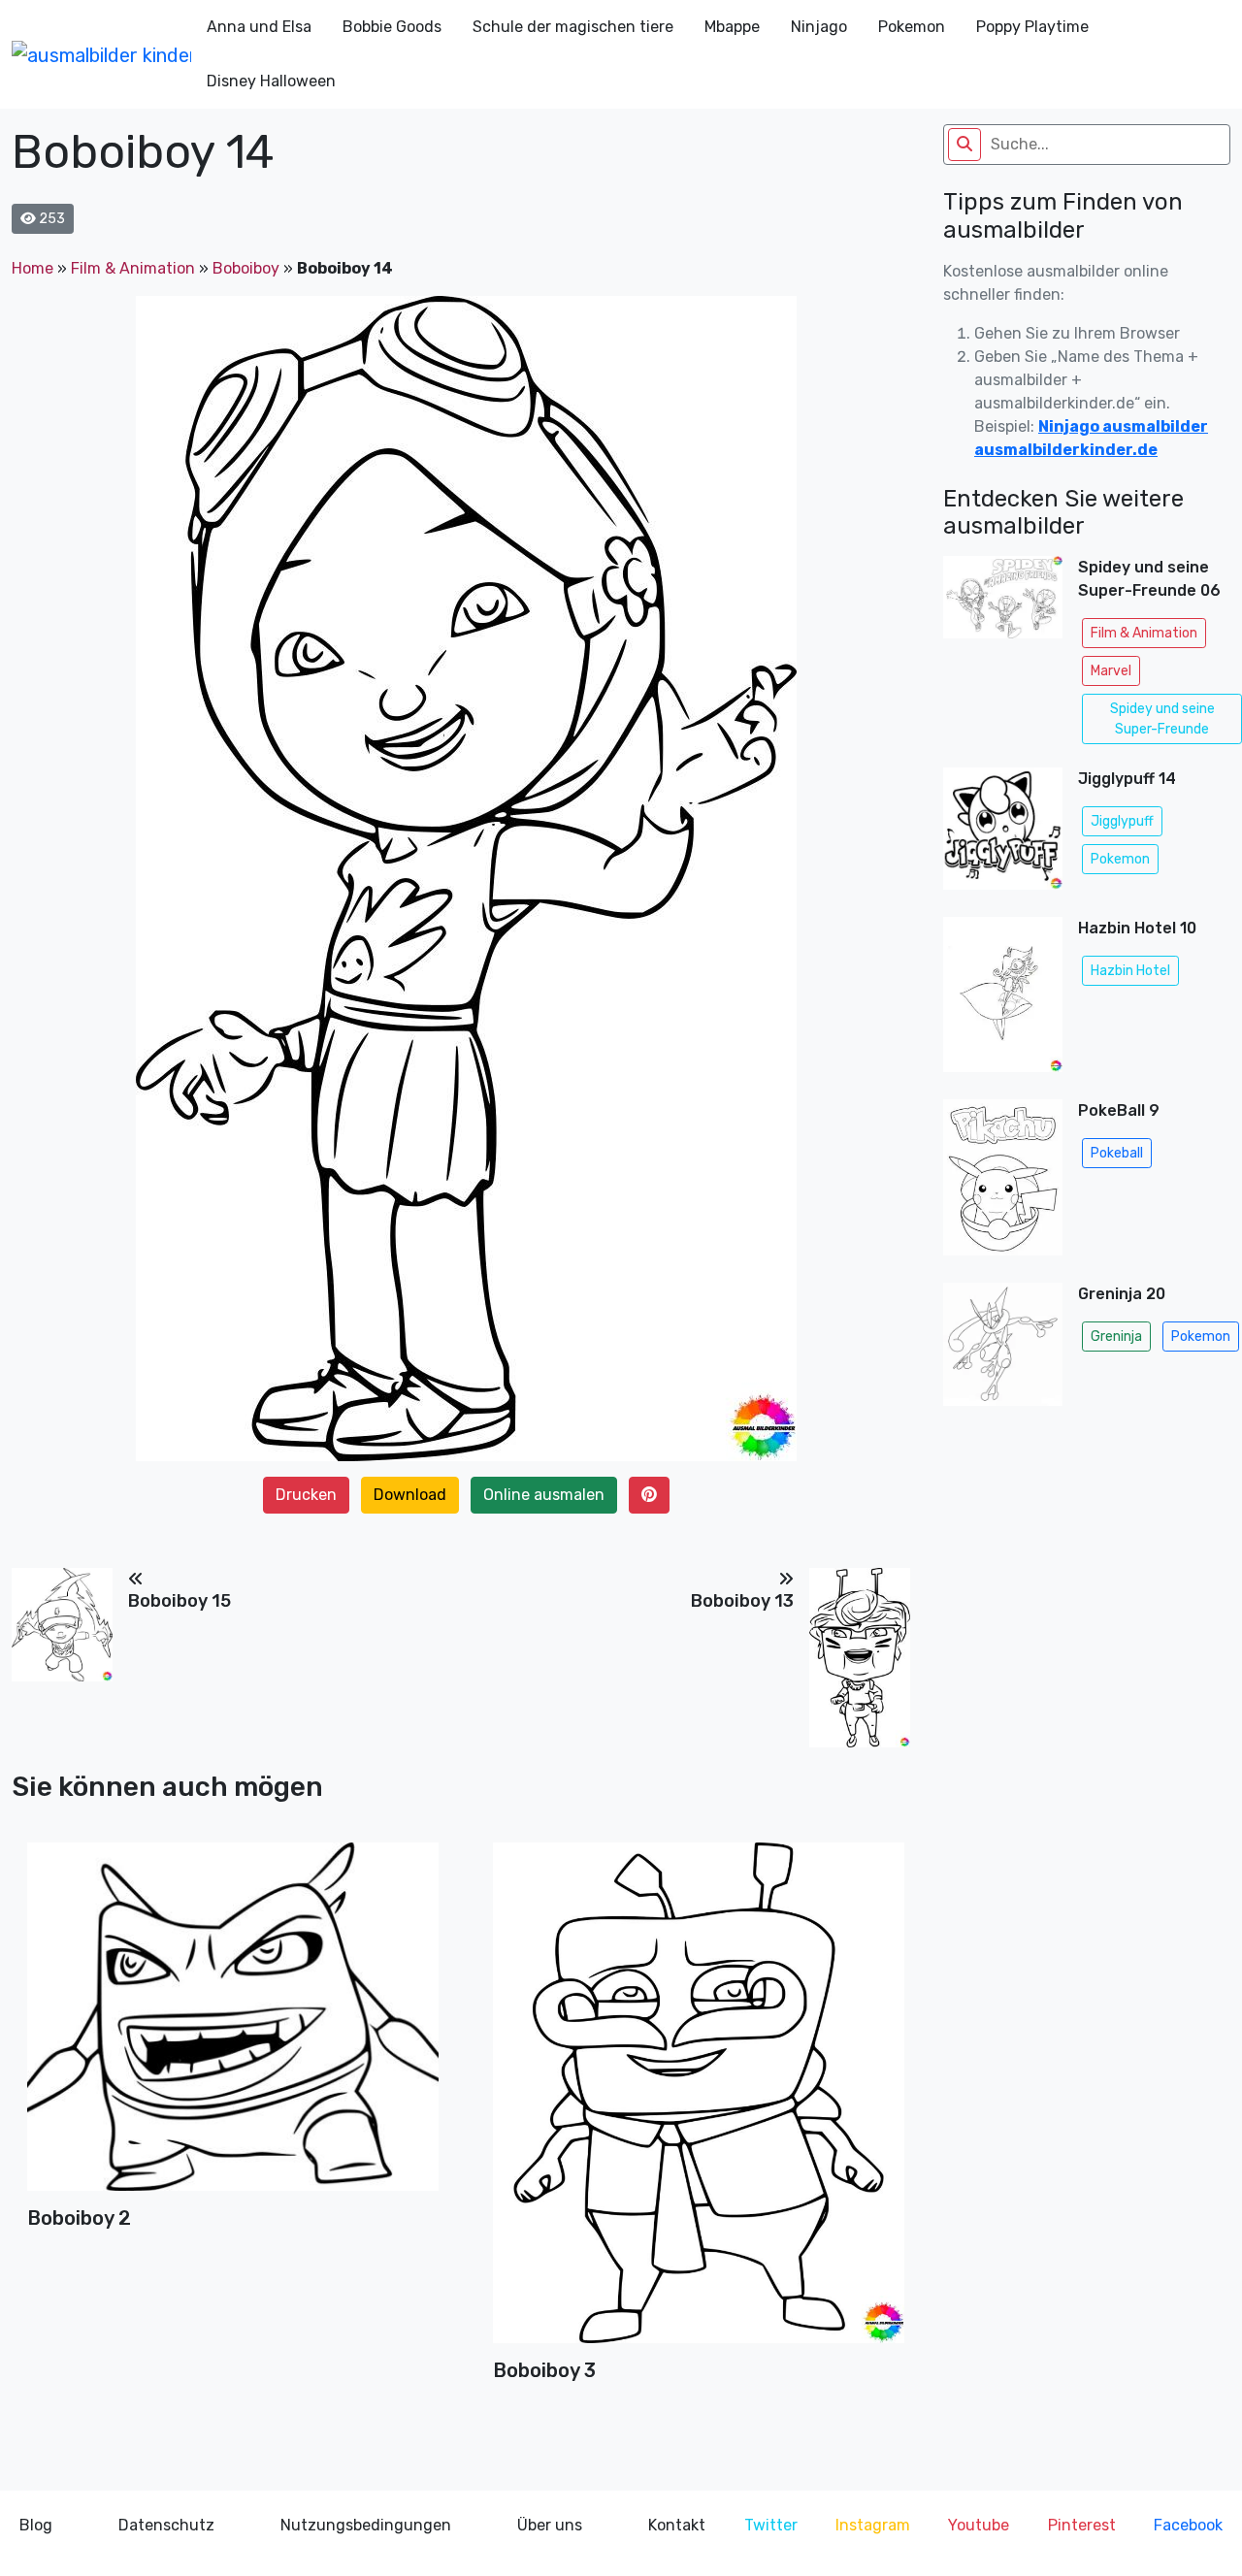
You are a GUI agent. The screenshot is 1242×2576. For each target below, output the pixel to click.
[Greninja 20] (1003, 1350)
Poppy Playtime (1032, 27)
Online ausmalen (544, 1495)
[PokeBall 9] (1003, 1183)
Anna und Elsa (259, 27)
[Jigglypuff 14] (1003, 834)
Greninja (1116, 1337)
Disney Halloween (271, 81)
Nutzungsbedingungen (366, 2525)
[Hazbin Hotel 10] (1003, 1000)
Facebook (1188, 2525)
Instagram (873, 2525)
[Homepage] (101, 54)
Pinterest (1082, 2525)
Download (410, 1495)
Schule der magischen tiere (573, 27)
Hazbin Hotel (1130, 971)
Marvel (1111, 671)
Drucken (306, 1495)
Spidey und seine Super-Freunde (1162, 719)
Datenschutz (166, 2525)
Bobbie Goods (392, 27)
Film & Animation (133, 268)
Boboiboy (246, 268)
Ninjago (819, 27)
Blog (36, 2525)
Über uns (550, 2525)
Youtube (979, 2525)
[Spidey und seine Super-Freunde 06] (1003, 654)
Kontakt (677, 2525)
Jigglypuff (1122, 821)
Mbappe (732, 27)
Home (33, 268)
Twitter (771, 2525)
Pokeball (1117, 1153)
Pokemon (912, 27)
